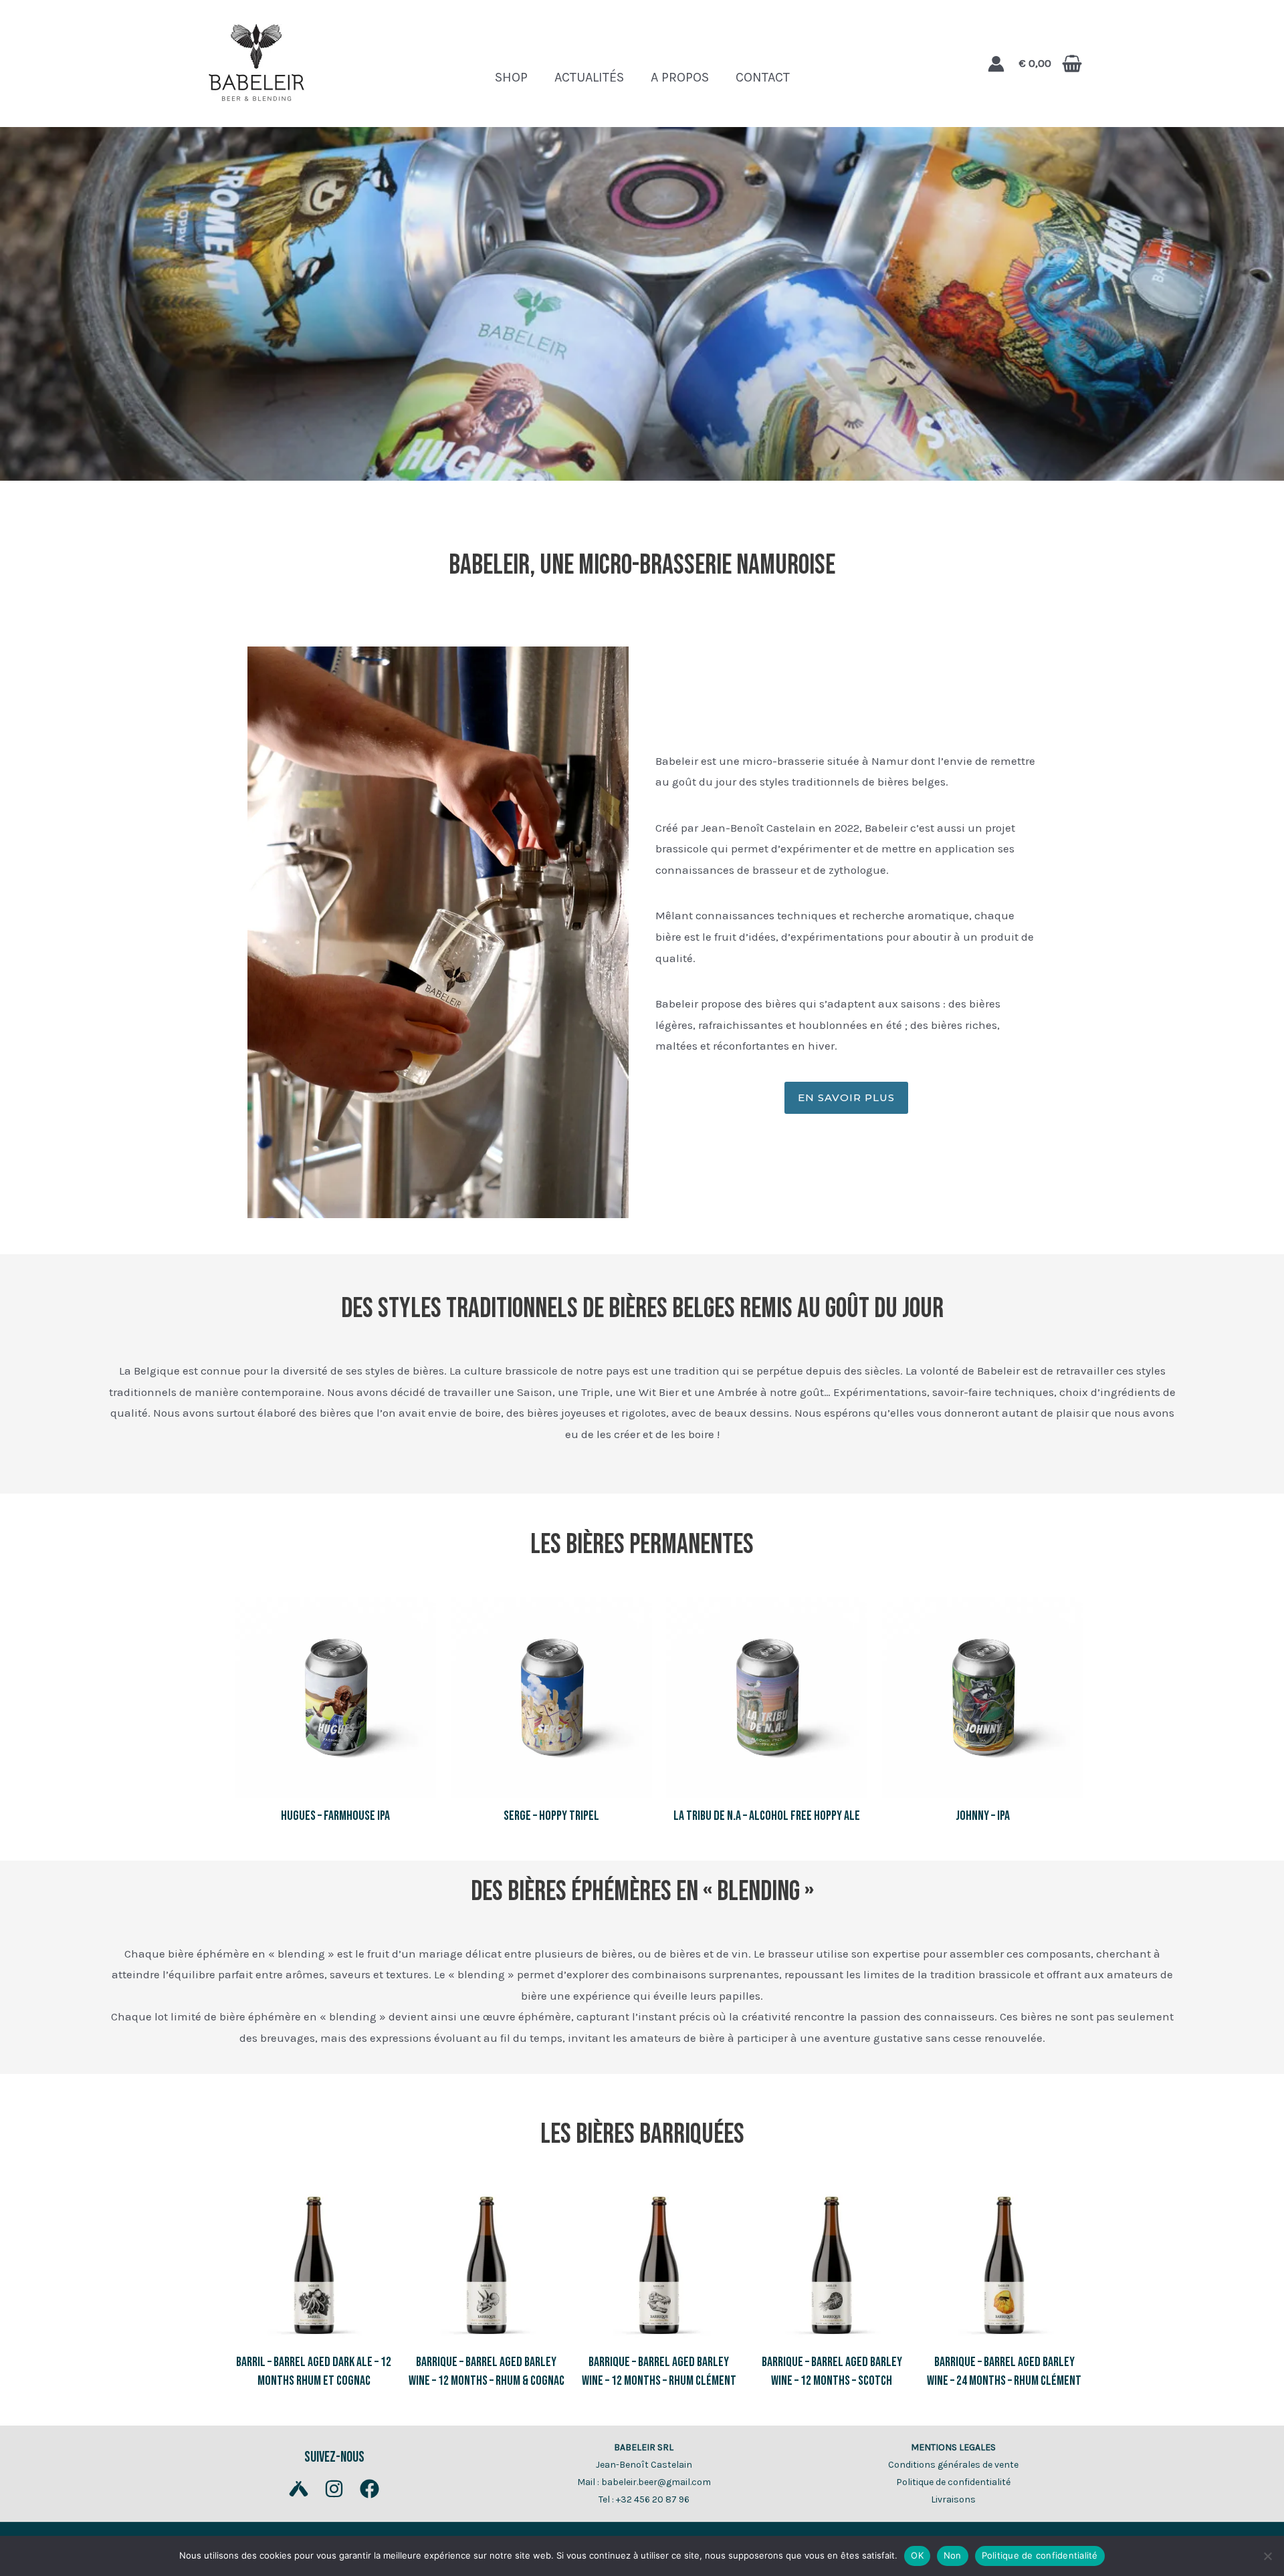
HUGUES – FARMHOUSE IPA (335, 1816)
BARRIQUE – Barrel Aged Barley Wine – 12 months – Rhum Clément (659, 2371)
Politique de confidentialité (953, 2482)
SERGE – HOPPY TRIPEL (551, 1816)
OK (917, 2555)
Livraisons (953, 2499)
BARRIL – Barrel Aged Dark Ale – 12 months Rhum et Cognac (314, 2371)
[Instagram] (334, 2489)
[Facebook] (369, 2489)
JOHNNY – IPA (983, 1816)
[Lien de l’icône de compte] (996, 64)
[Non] (1267, 2556)
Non (953, 2555)
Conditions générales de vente (953, 2465)
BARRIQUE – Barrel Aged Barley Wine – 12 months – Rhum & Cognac (487, 2371)
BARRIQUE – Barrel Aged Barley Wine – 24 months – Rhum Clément (1004, 2371)
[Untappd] (299, 2489)
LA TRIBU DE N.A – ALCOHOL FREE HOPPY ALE (767, 1816)
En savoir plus (846, 1097)
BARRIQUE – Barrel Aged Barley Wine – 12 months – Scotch (832, 2371)
